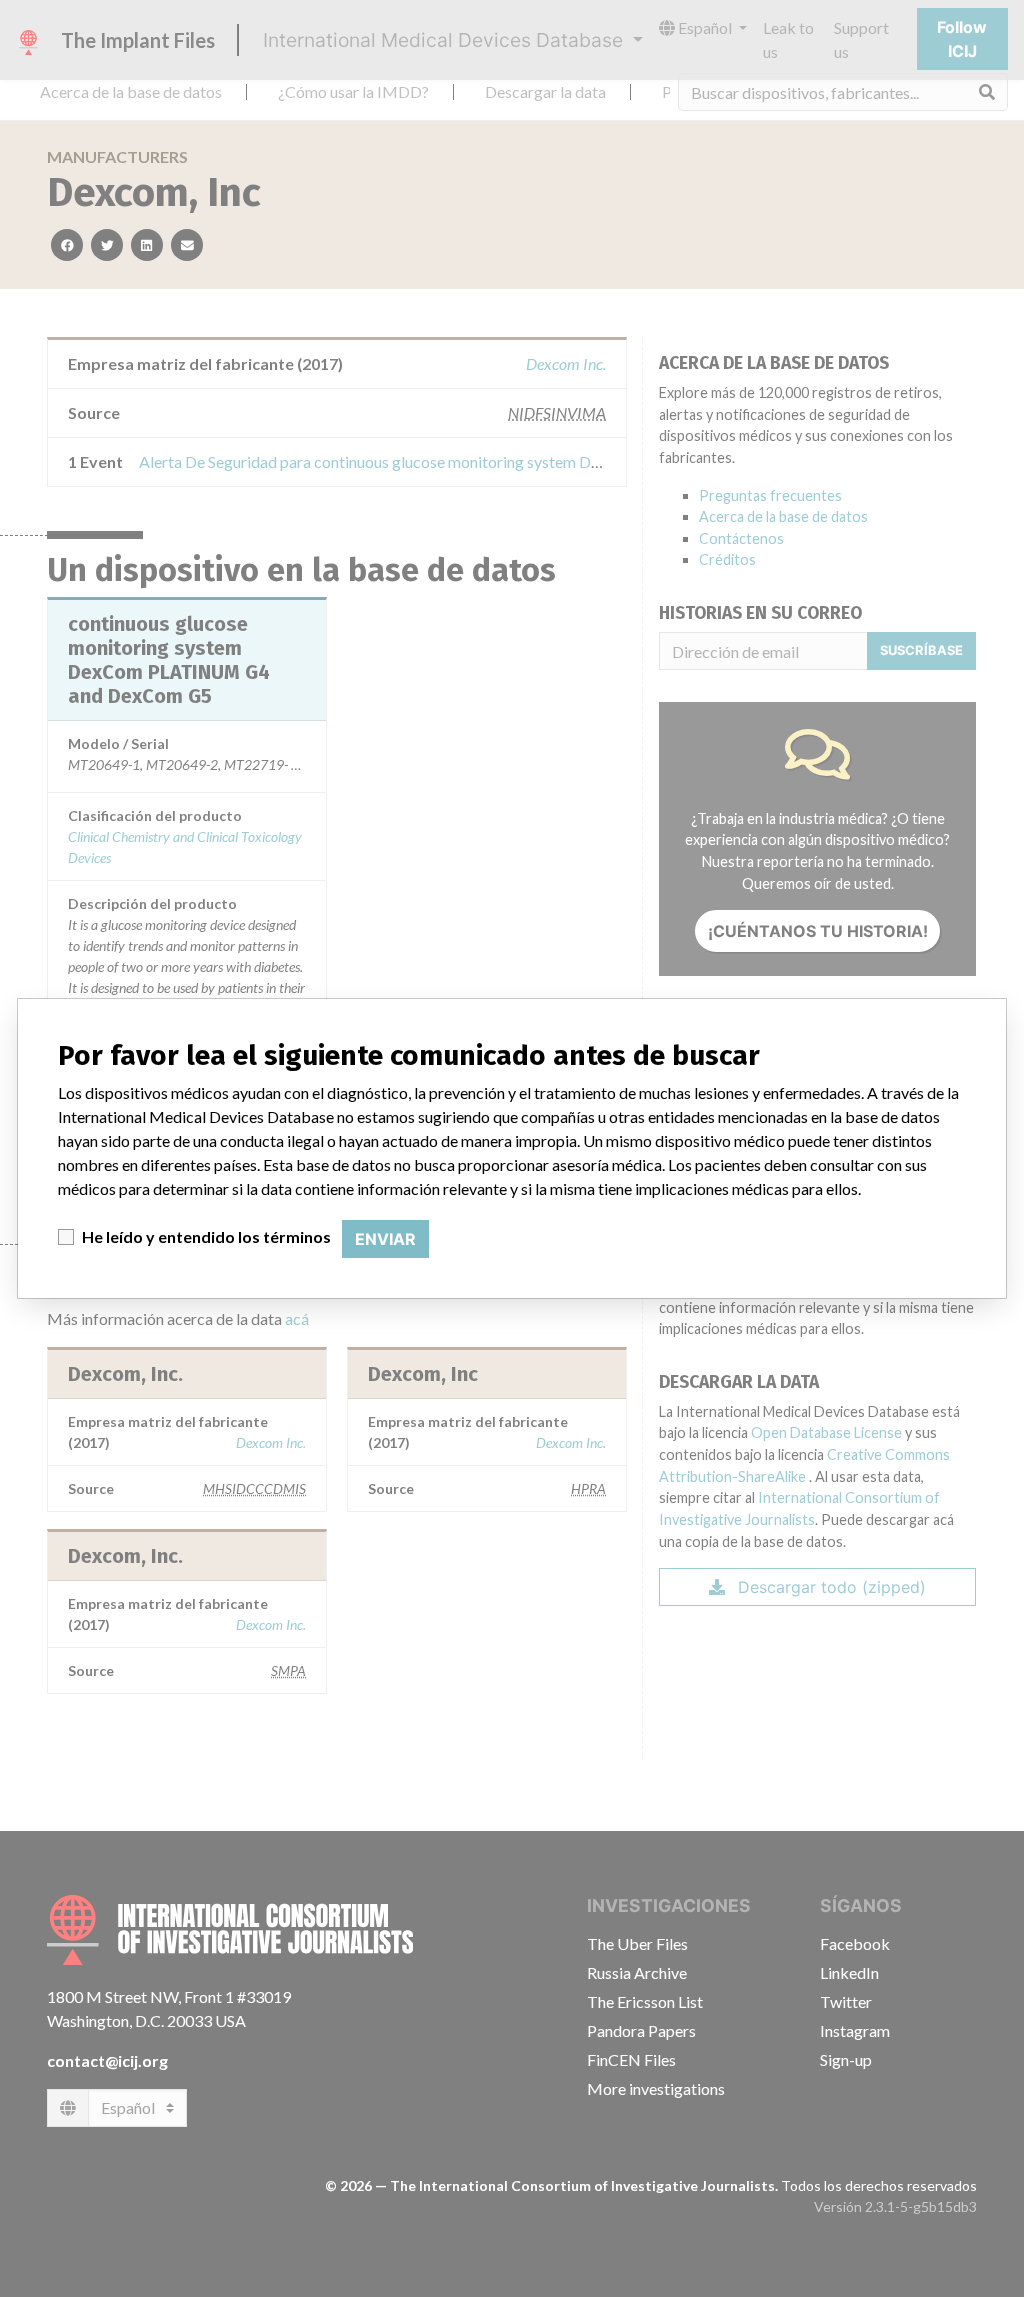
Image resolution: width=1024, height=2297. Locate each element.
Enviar (385, 1239)
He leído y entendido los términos (206, 1236)
